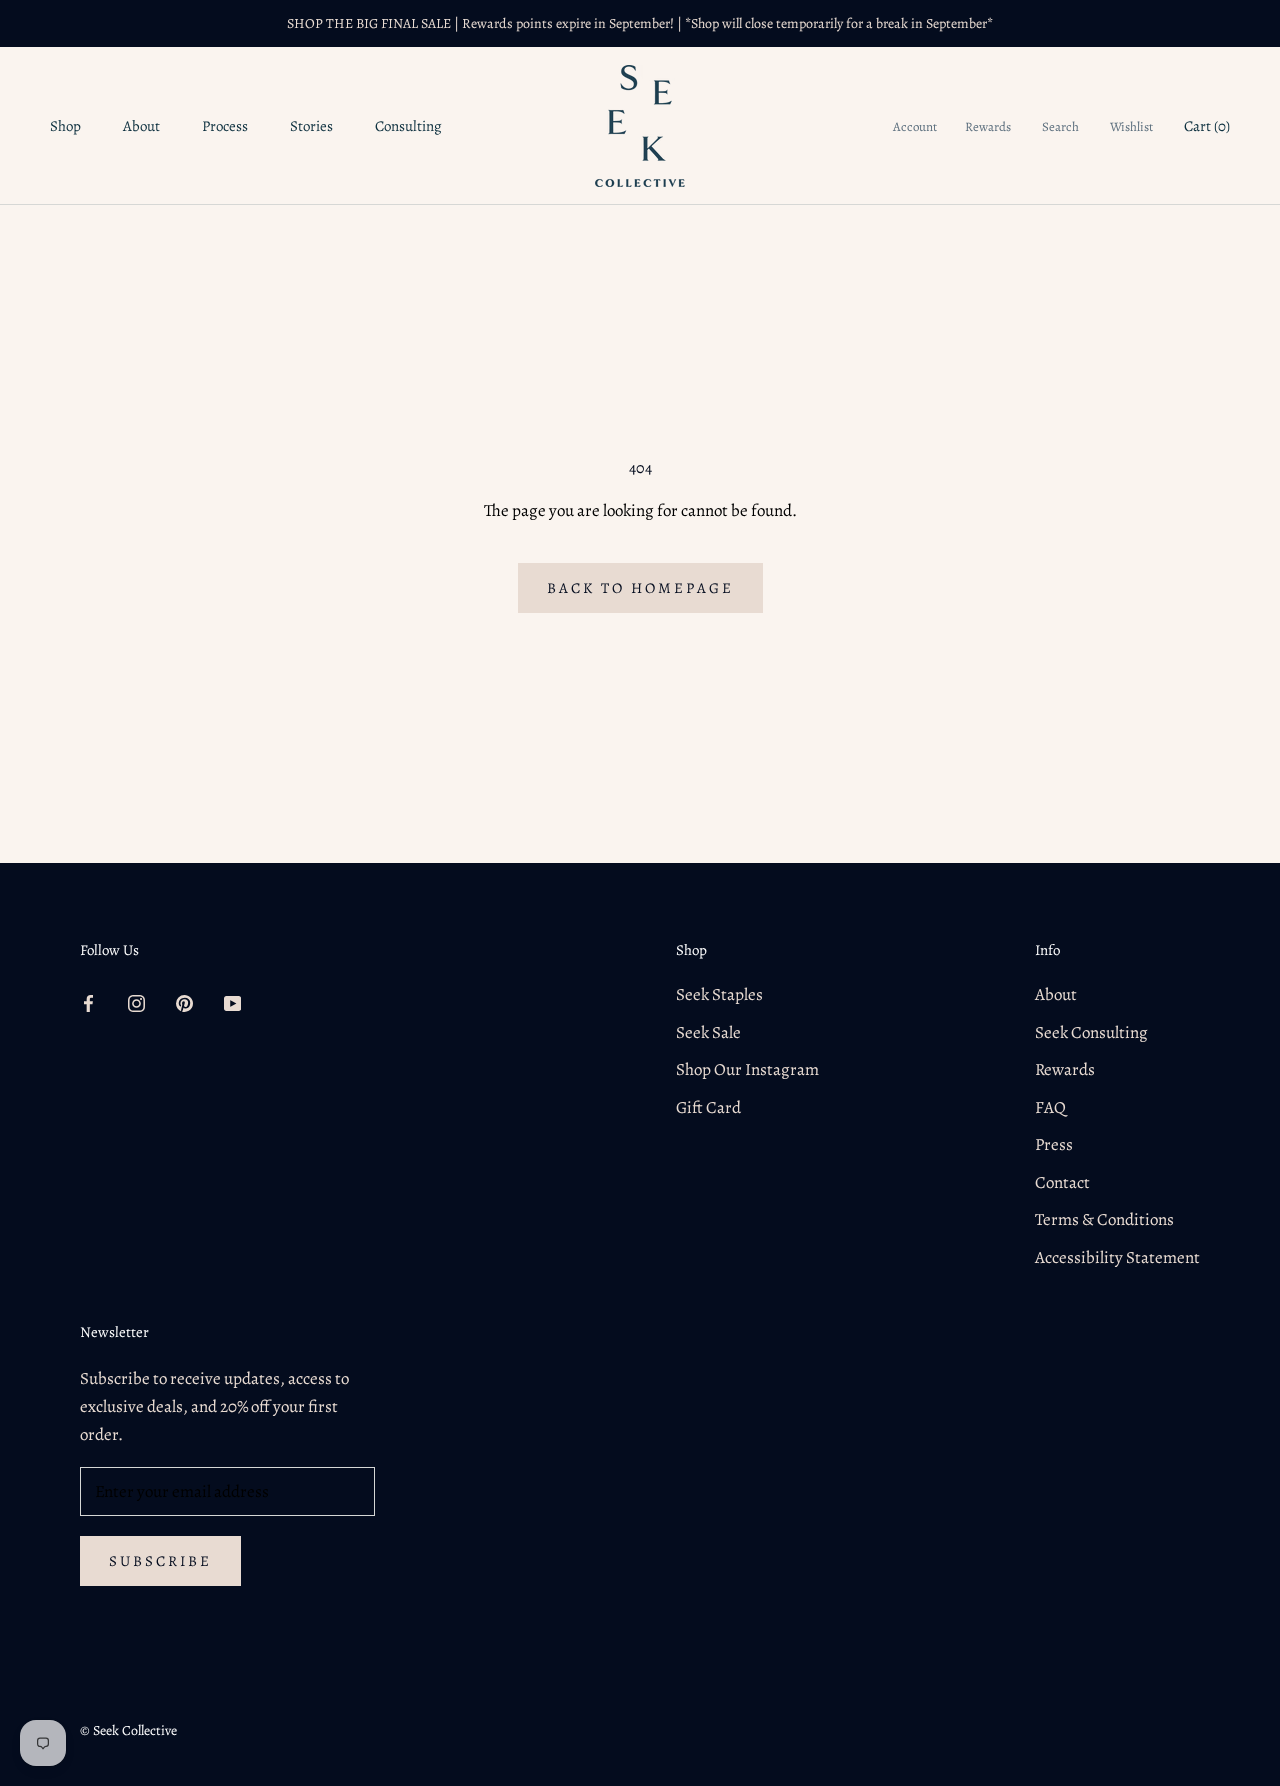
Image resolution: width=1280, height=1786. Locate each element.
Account (915, 126)
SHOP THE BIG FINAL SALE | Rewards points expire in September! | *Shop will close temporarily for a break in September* (640, 23)
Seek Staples (719, 994)
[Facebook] (88, 1002)
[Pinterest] (184, 1002)
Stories (311, 126)
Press (1054, 1144)
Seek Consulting (1091, 1032)
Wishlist (1131, 126)
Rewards (988, 126)
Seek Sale (708, 1032)
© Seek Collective (128, 1730)
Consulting (408, 126)
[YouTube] (232, 1002)
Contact (1062, 1182)
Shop (65, 126)
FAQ (1050, 1107)
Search (1060, 126)
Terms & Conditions (1104, 1219)
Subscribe (160, 1561)
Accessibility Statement (1117, 1257)
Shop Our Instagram (747, 1069)
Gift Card (708, 1107)
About (141, 126)
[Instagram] (136, 1002)
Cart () (1207, 126)
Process (225, 126)
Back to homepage (640, 588)
